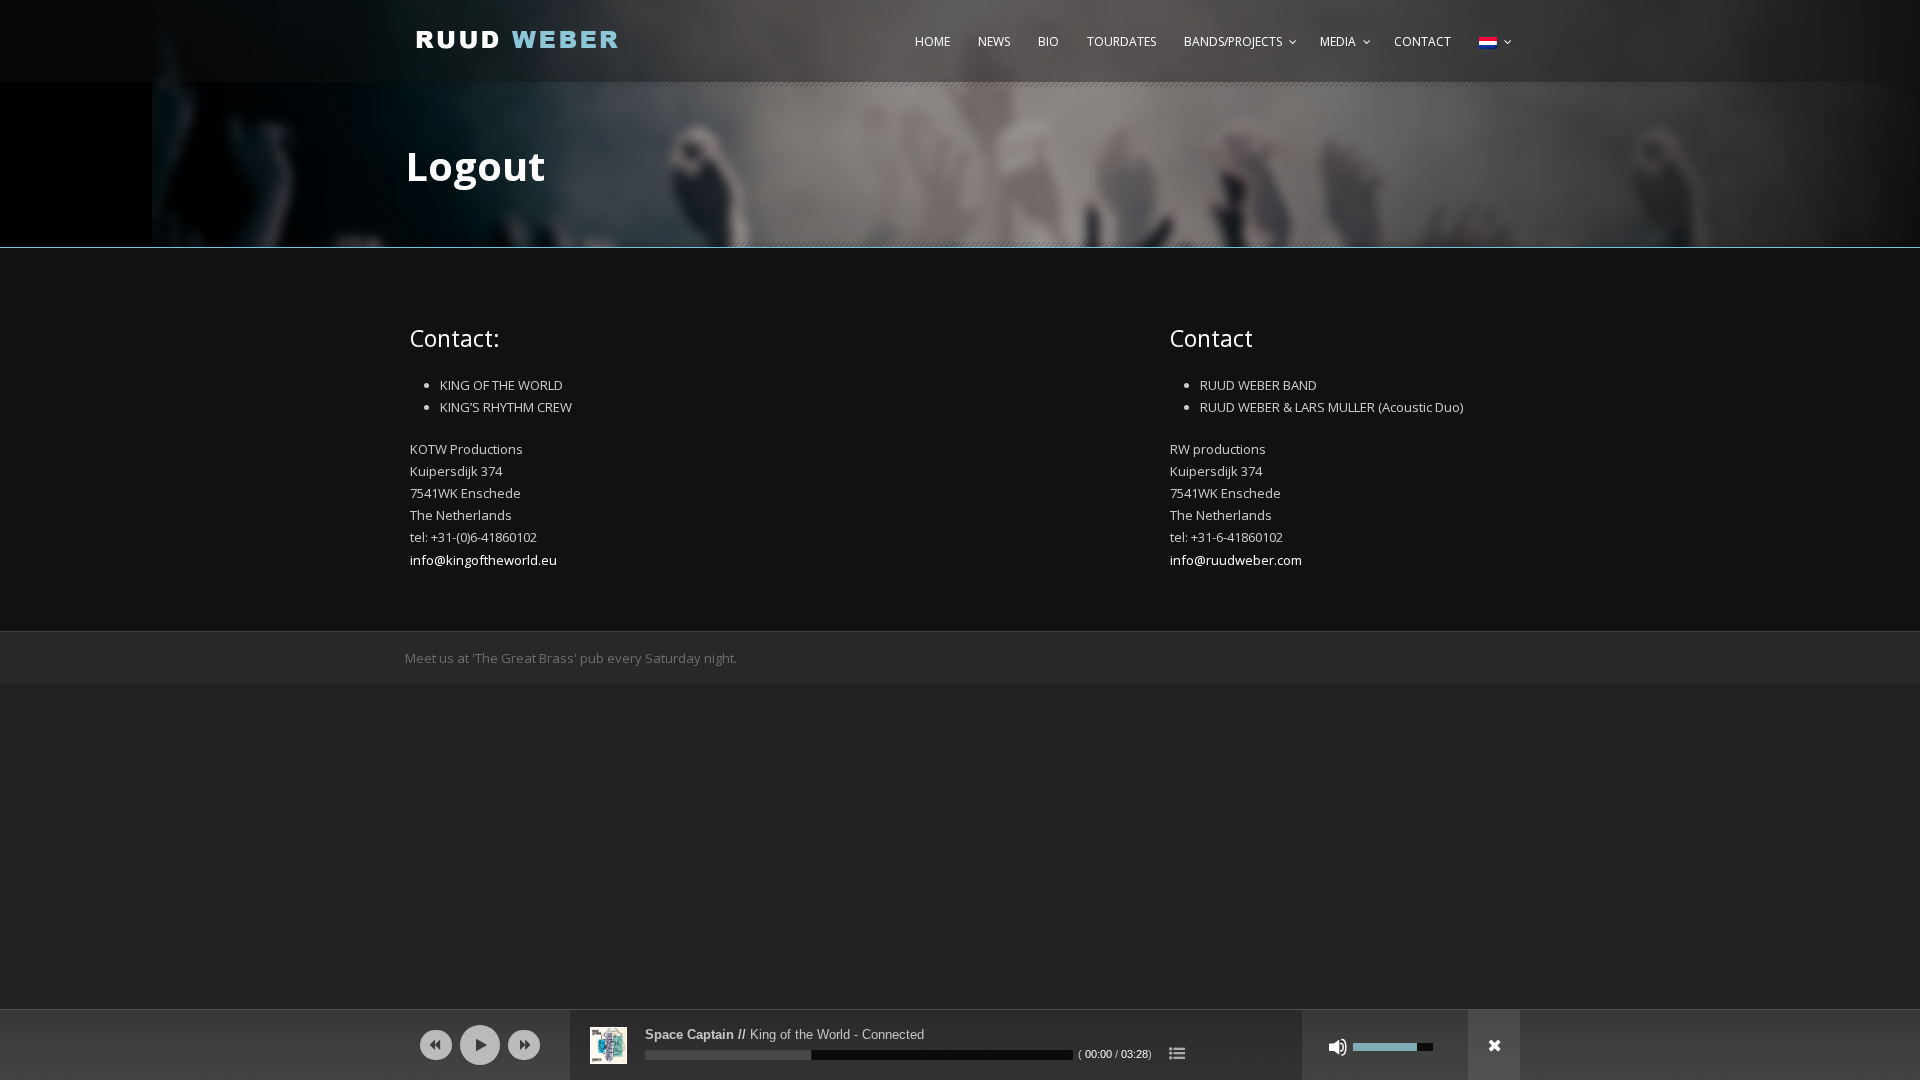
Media (1338, 41)
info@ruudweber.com (1236, 560)
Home (932, 41)
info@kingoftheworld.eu (483, 560)
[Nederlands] (1493, 52)
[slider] (859, 1055)
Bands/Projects (1233, 41)
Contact (1422, 41)
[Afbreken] (1338, 1047)
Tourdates (1121, 41)
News (994, 41)
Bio (1048, 41)
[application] (960, 1045)
